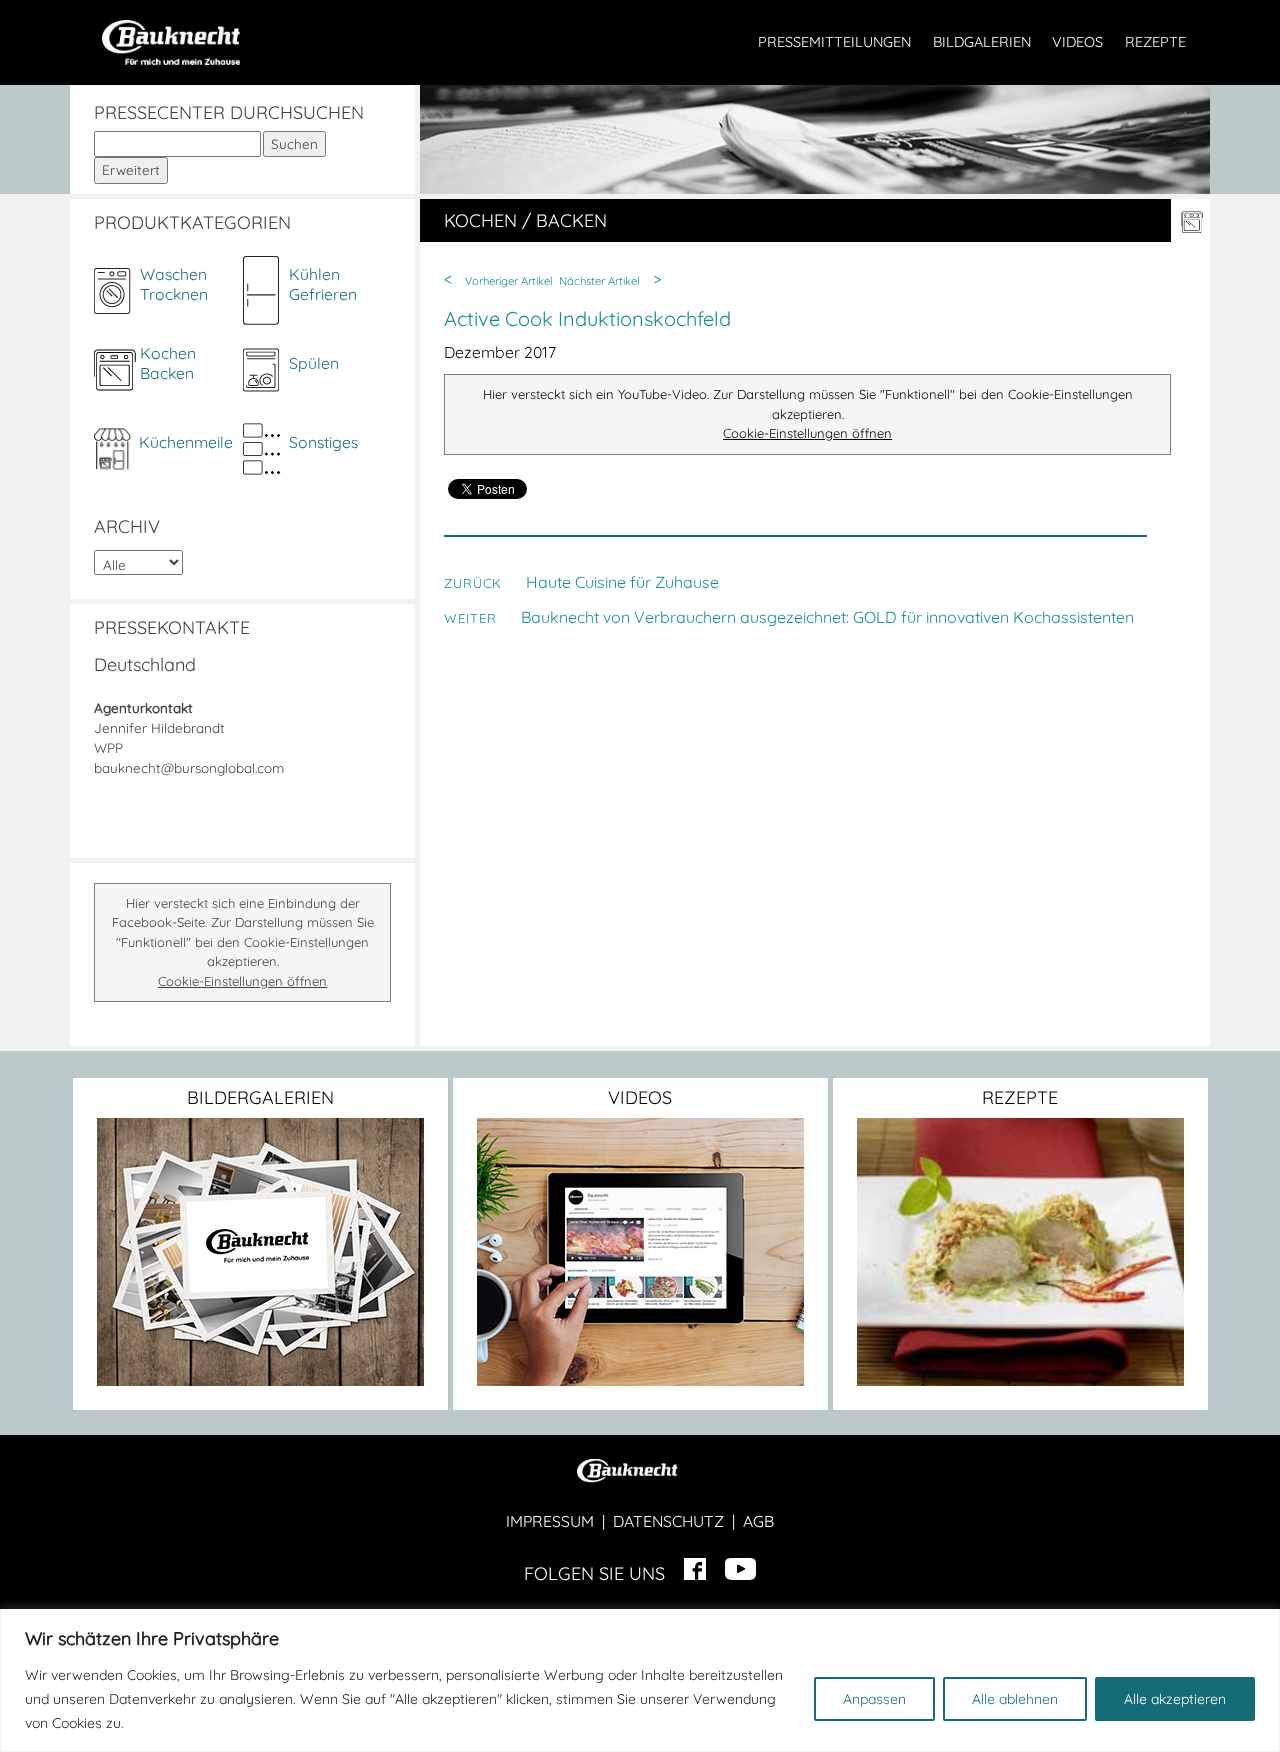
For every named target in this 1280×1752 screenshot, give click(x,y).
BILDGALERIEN (982, 42)
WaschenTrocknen (174, 284)
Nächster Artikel (599, 281)
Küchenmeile (186, 442)
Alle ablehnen (1015, 1699)
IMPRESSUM (550, 1521)
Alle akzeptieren (1175, 1699)
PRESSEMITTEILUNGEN (834, 42)
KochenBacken (168, 363)
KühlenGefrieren (323, 284)
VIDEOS (1077, 42)
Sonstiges (323, 442)
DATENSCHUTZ (668, 1521)
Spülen (314, 363)
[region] (640, 1680)
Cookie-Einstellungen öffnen (242, 981)
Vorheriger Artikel (509, 281)
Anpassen (874, 1699)
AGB (758, 1521)
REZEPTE (1155, 42)
